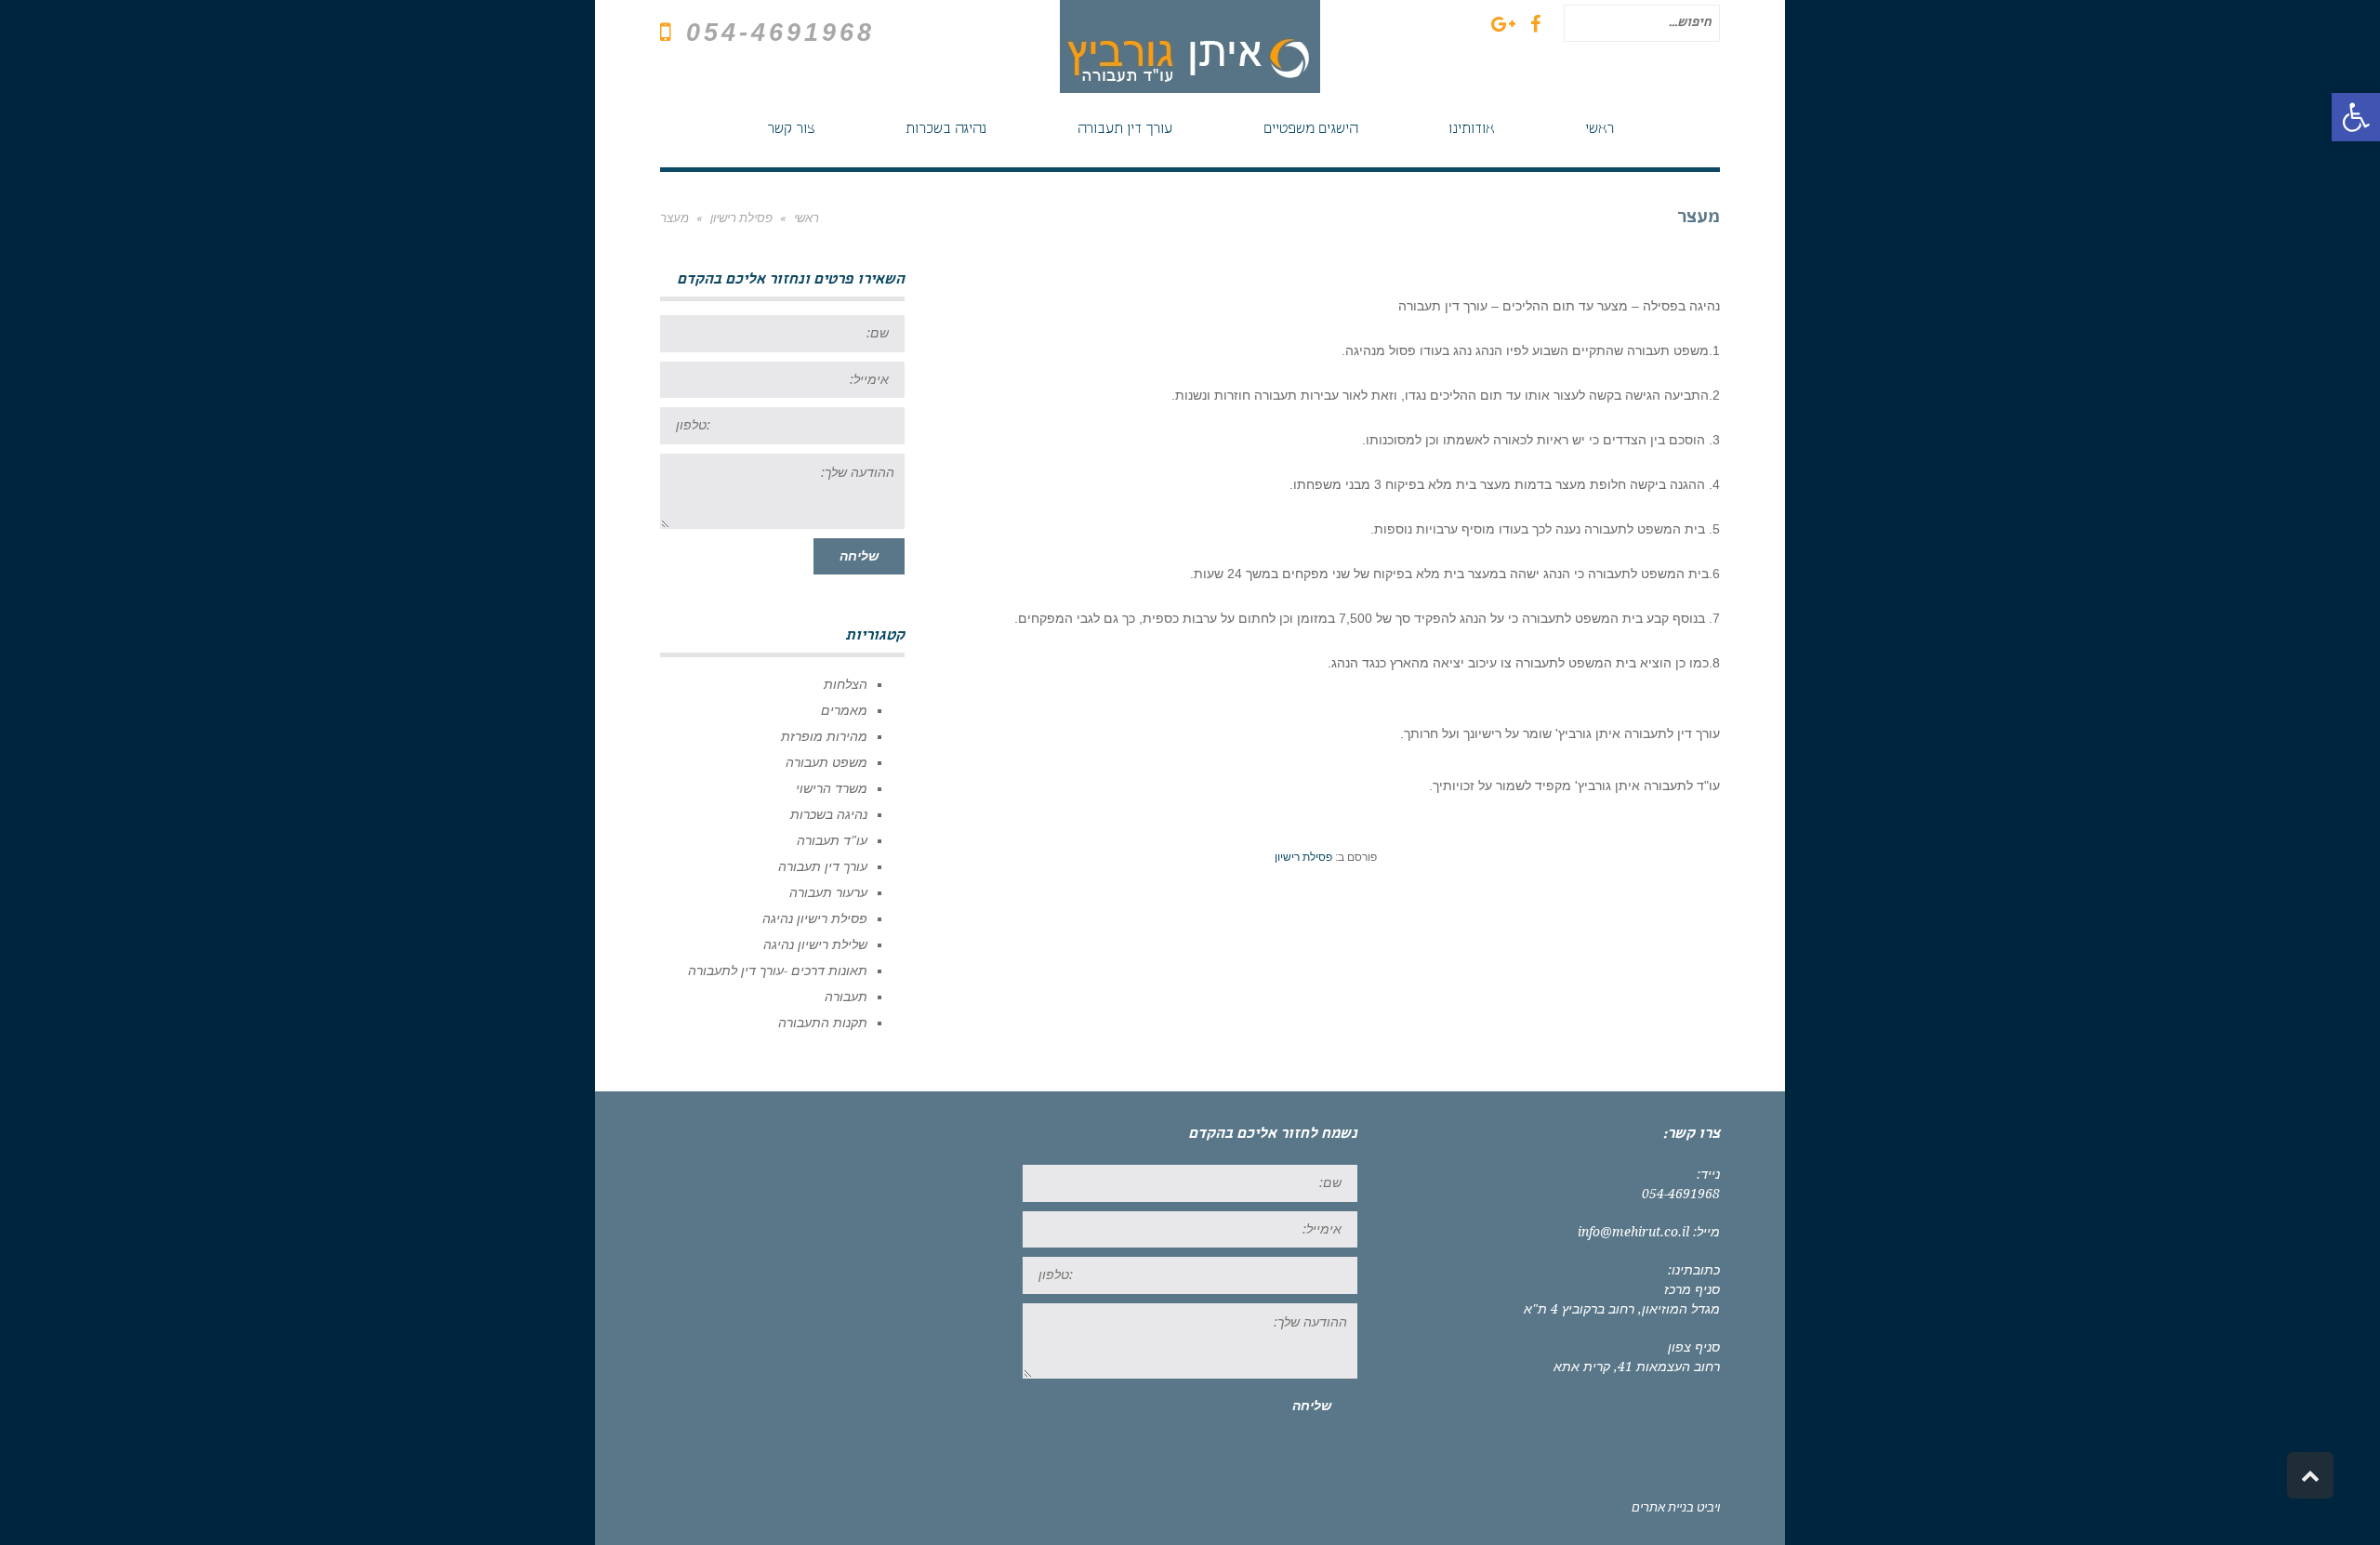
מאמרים (844, 710)
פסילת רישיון (1303, 857)
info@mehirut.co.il (1633, 1232)
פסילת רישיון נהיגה (815, 918)
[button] (2356, 117)
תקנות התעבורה (823, 1023)
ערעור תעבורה (828, 892)
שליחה (859, 556)
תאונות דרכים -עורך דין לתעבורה (778, 971)
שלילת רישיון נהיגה (815, 944)
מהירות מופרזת (824, 736)
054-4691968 (780, 33)
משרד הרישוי (832, 788)
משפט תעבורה (826, 762)
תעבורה (846, 997)
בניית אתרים (1663, 1507)
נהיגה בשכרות (829, 814)
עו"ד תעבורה (832, 840)
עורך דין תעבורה (823, 866)
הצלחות (846, 684)
